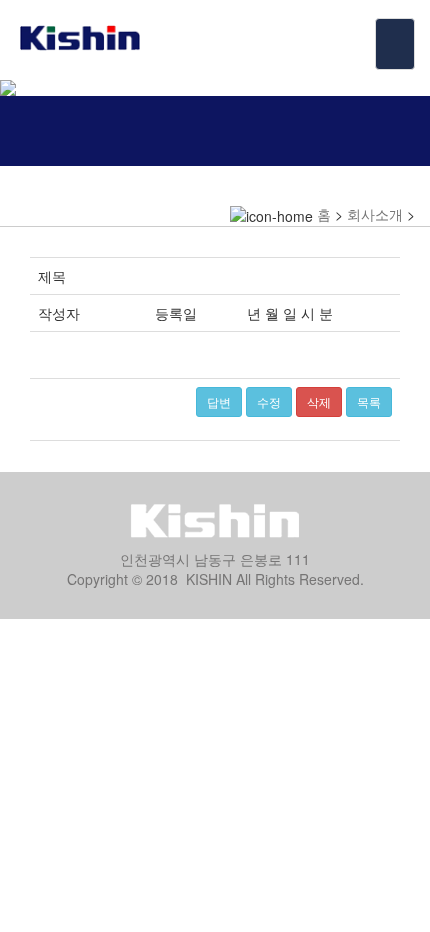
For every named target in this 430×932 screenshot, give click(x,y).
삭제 (319, 401)
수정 (269, 401)
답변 (219, 401)
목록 (369, 401)
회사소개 (375, 214)
